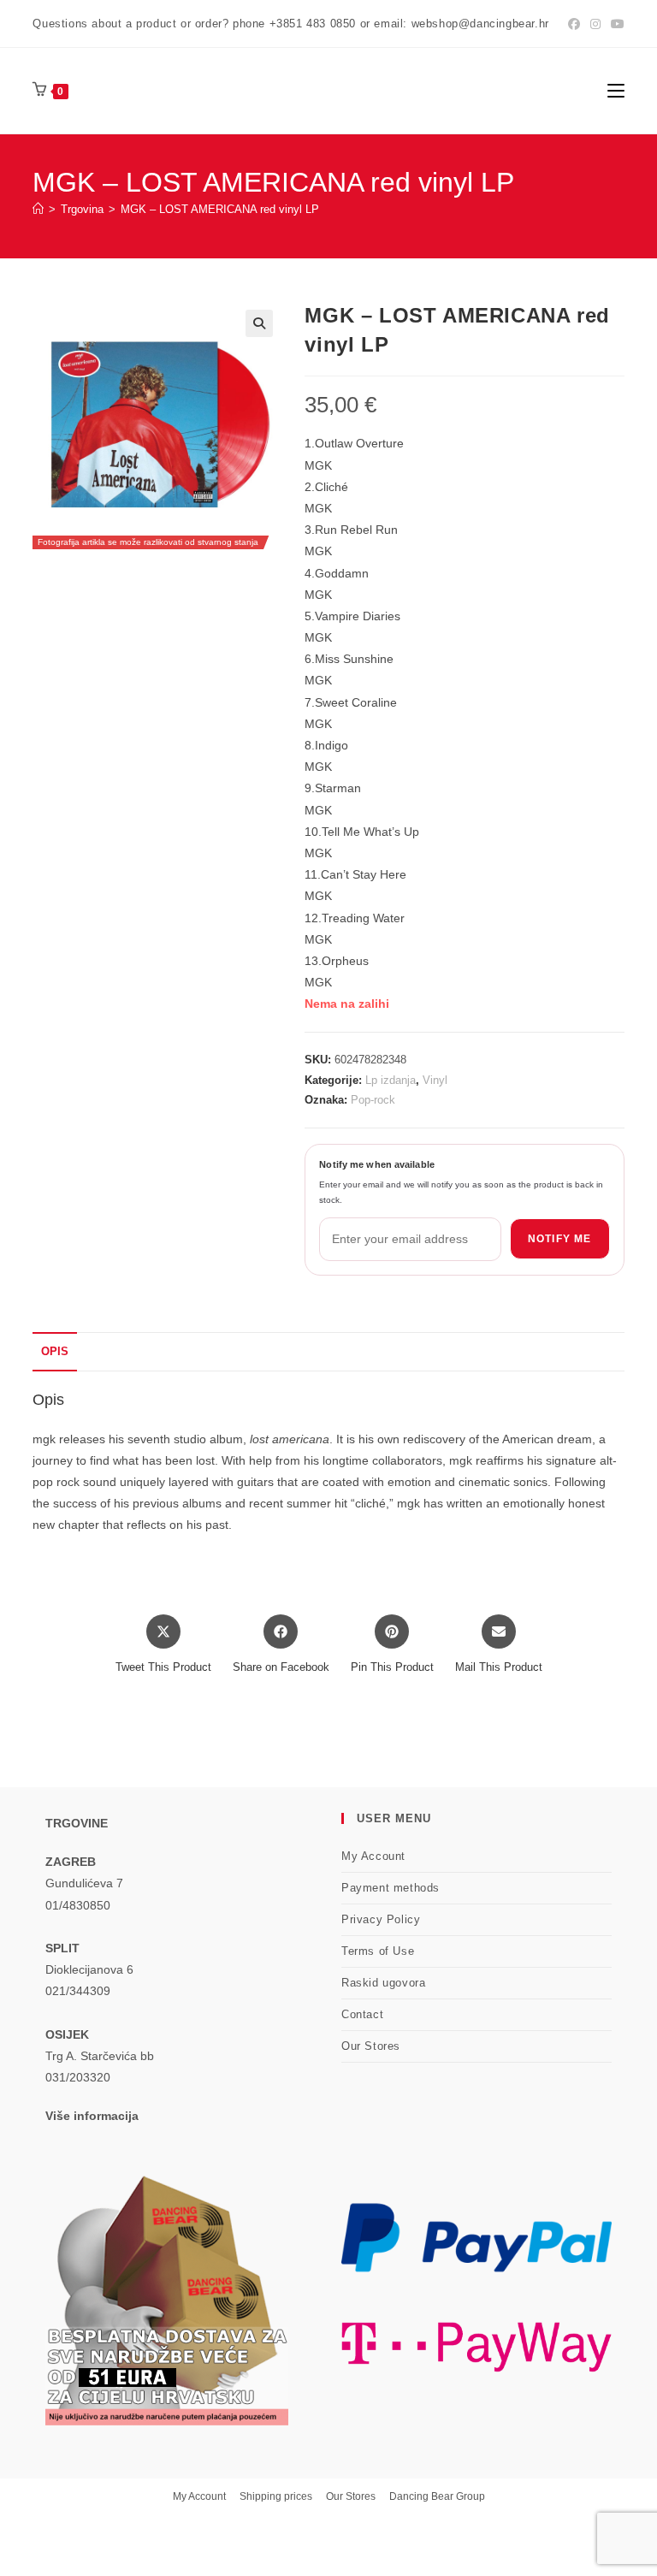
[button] (259, 323)
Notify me (560, 1239)
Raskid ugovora (383, 1983)
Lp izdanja (391, 1080)
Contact (362, 2014)
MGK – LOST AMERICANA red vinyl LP (220, 209)
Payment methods (391, 1888)
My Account (373, 1856)
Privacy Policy (381, 1919)
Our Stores (371, 2046)
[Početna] (38, 209)
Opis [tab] (55, 1352)
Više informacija (92, 2116)
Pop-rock (373, 1100)
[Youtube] (615, 24)
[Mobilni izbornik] (616, 90)
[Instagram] (595, 24)
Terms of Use (378, 1951)
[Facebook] (574, 24)
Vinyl (435, 1080)
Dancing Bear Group (437, 2496)
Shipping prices (276, 2496)
